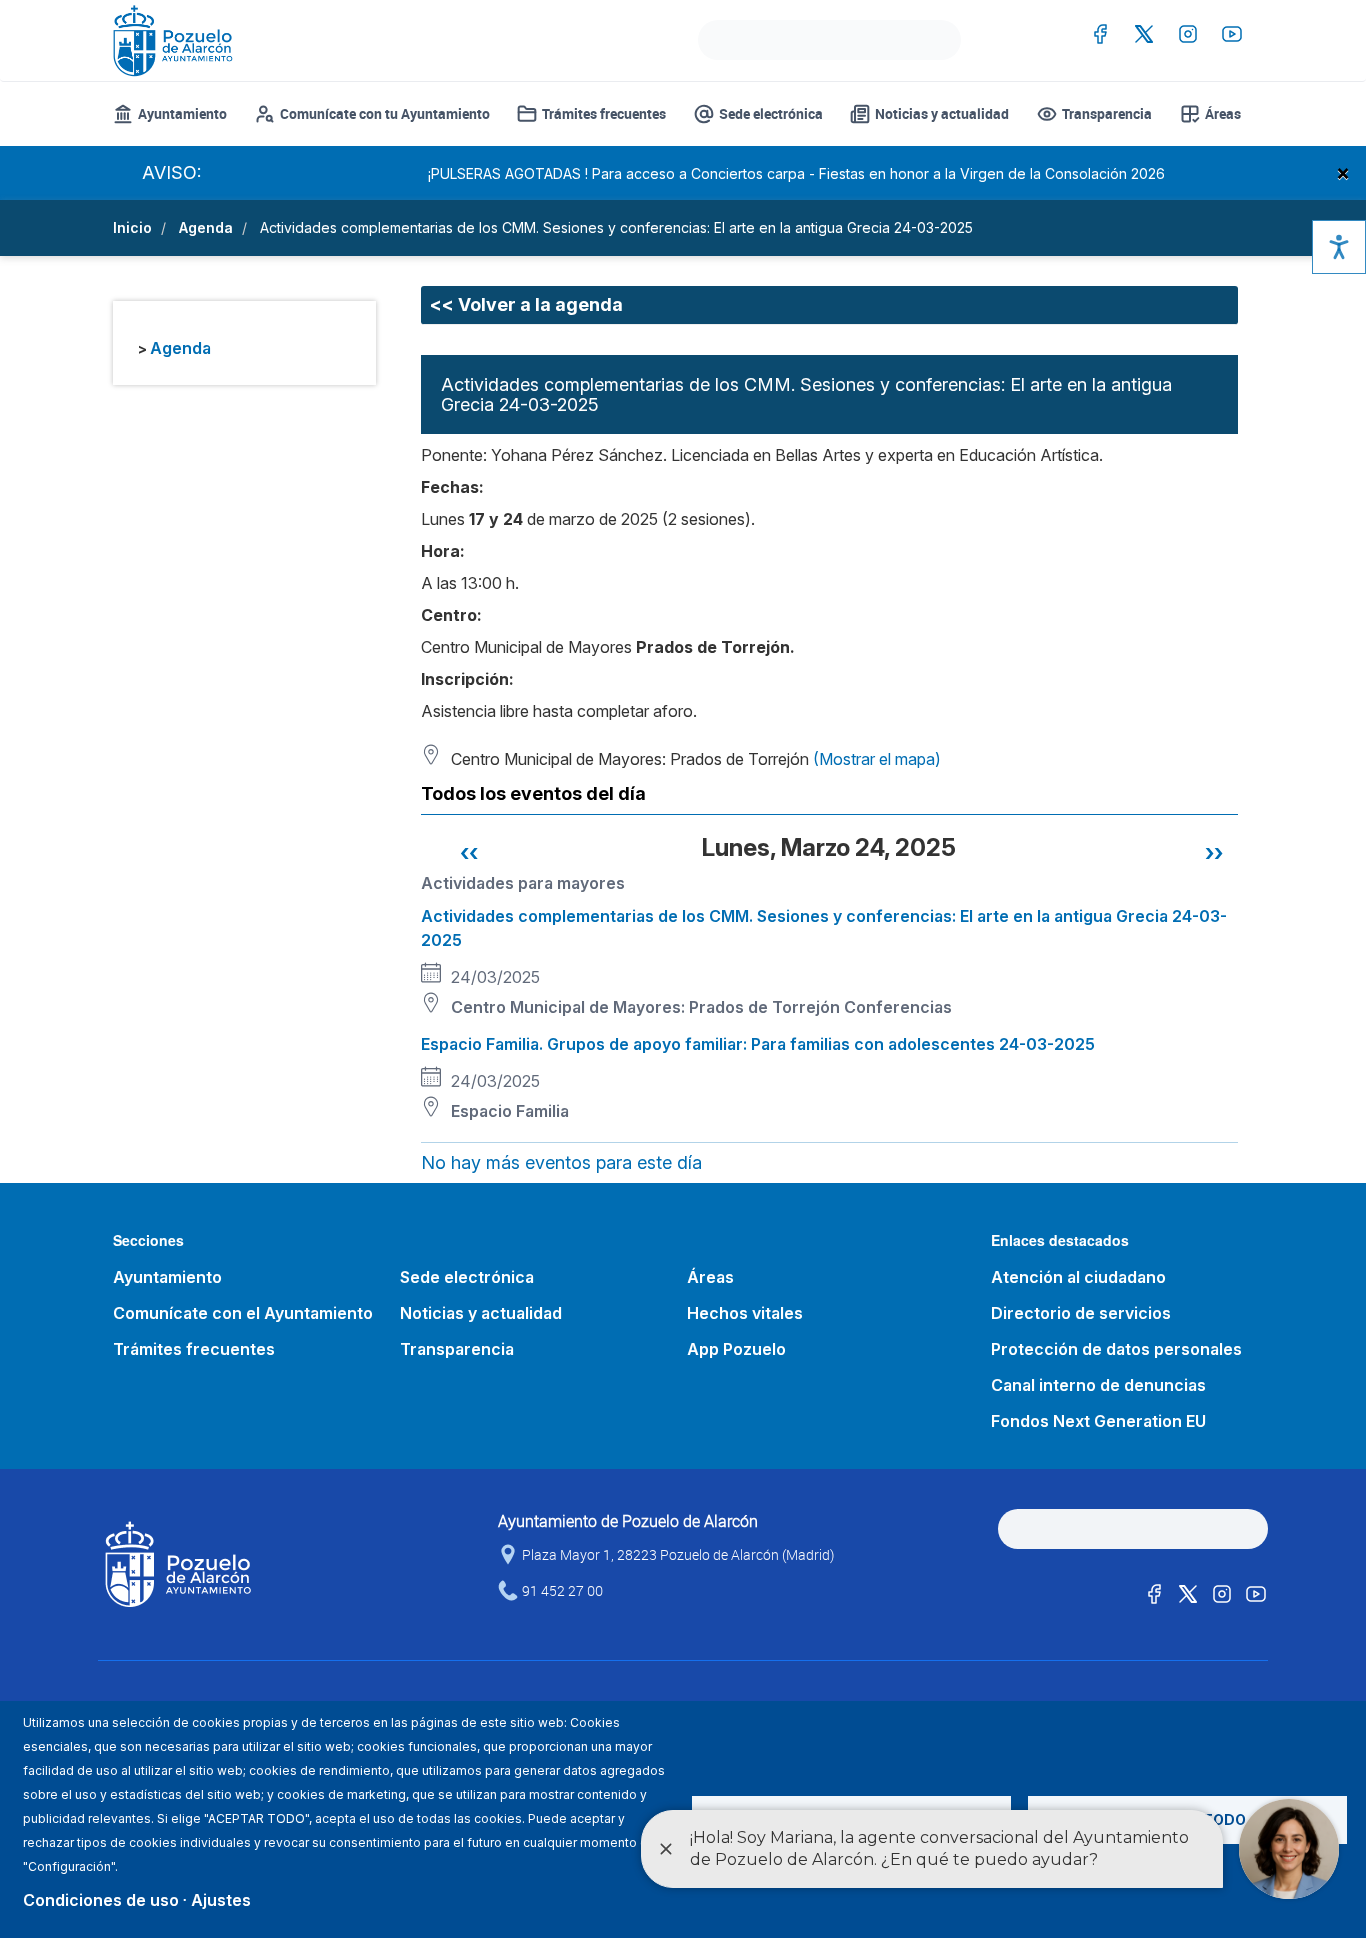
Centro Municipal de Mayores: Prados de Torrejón (645, 1007)
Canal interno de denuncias (1098, 1385)
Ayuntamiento (182, 113)
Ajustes (221, 1900)
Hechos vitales (745, 1313)
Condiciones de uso (101, 1900)
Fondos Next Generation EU (1098, 1421)
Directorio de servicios (1081, 1313)
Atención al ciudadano (1078, 1277)
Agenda (206, 227)
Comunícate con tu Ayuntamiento (385, 113)
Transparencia (1107, 113)
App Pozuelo (736, 1349)
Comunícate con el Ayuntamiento (243, 1313)
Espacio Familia (510, 1111)
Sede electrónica (771, 113)
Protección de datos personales (1116, 1349)
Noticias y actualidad (942, 113)
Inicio (132, 227)
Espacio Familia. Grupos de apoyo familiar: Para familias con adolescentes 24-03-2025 (758, 1044)
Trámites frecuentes (604, 113)
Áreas (1223, 113)
